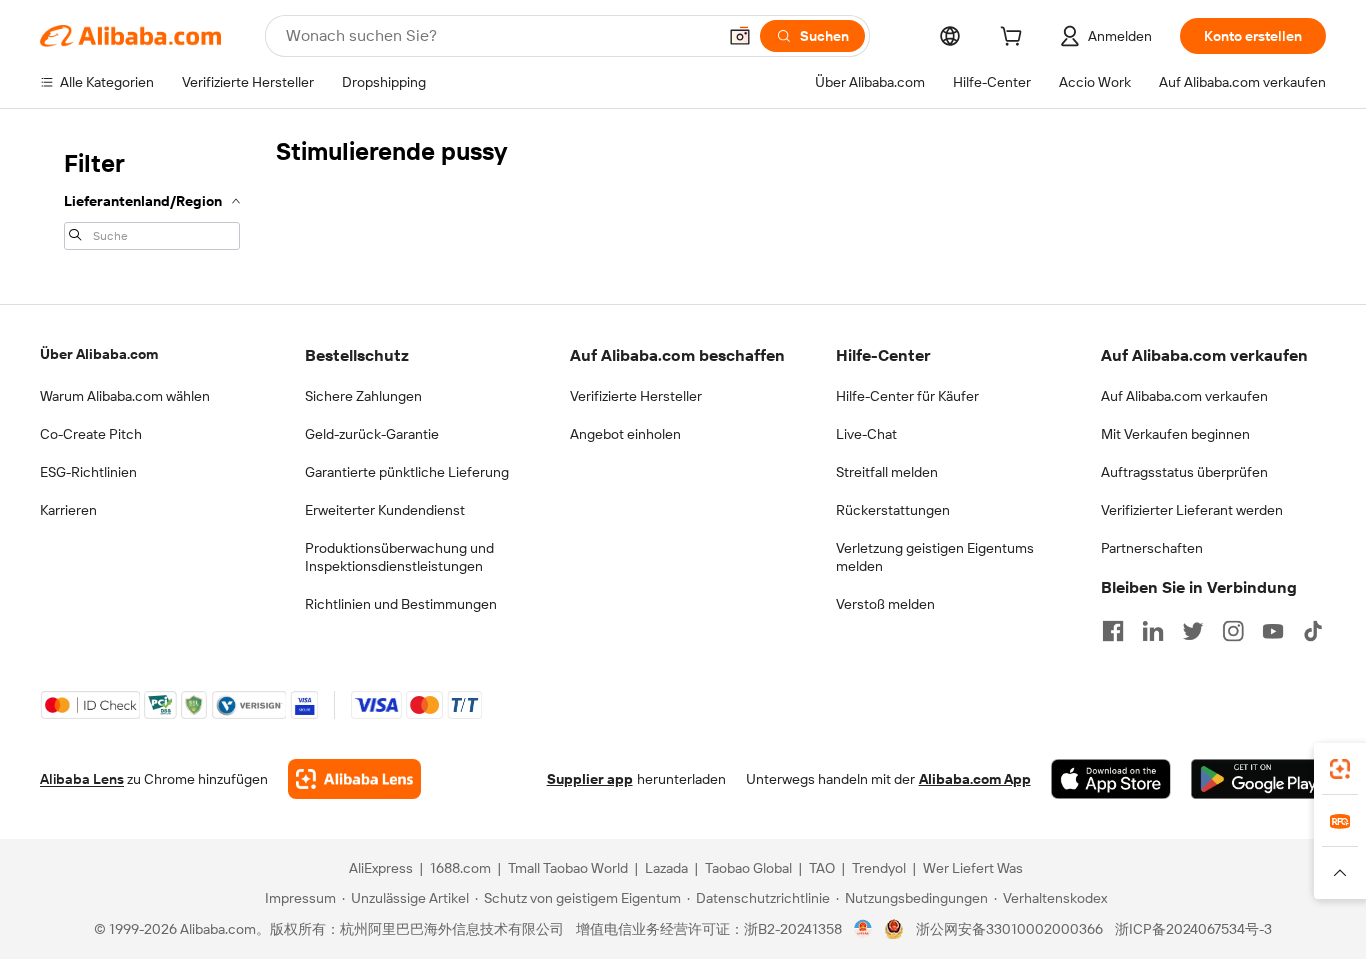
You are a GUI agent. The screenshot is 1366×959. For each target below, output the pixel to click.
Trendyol (879, 868)
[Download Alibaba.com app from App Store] (1111, 779)
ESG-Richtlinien (88, 472)
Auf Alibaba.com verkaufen (1184, 396)
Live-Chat (866, 434)
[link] (1340, 769)
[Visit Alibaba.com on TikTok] (1313, 631)
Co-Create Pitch (91, 434)
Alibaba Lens (82, 779)
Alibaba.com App (975, 779)
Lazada (666, 868)
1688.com (460, 868)
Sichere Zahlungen (363, 396)
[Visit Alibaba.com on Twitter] (1193, 631)
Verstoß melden (885, 604)
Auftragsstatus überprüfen (1184, 472)
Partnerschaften (1152, 548)
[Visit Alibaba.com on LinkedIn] (1153, 631)
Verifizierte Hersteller (636, 396)
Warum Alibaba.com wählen (125, 396)
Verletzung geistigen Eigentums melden (935, 557)
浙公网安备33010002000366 (1009, 929)
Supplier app (590, 779)
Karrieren (68, 510)
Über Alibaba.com (99, 354)
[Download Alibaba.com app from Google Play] (1258, 779)
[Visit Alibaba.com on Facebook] (1113, 631)
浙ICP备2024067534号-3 (1193, 929)
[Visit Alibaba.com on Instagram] (1233, 631)
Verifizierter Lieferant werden (1192, 510)
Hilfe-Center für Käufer (907, 396)
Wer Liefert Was (973, 868)
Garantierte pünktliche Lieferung (407, 472)
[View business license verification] (863, 929)
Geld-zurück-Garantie (372, 434)
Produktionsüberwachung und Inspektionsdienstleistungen (399, 557)
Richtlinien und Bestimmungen (401, 604)
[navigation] (152, 198)
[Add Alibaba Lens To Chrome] (354, 779)
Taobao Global (748, 868)
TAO (822, 868)
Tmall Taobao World (568, 868)
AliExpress (381, 868)
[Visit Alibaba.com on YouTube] (1273, 631)
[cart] (1015, 39)
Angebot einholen (625, 434)
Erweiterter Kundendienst (385, 510)
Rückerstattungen (893, 510)
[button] (740, 36)
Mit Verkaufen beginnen (1175, 434)
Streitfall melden (887, 472)
